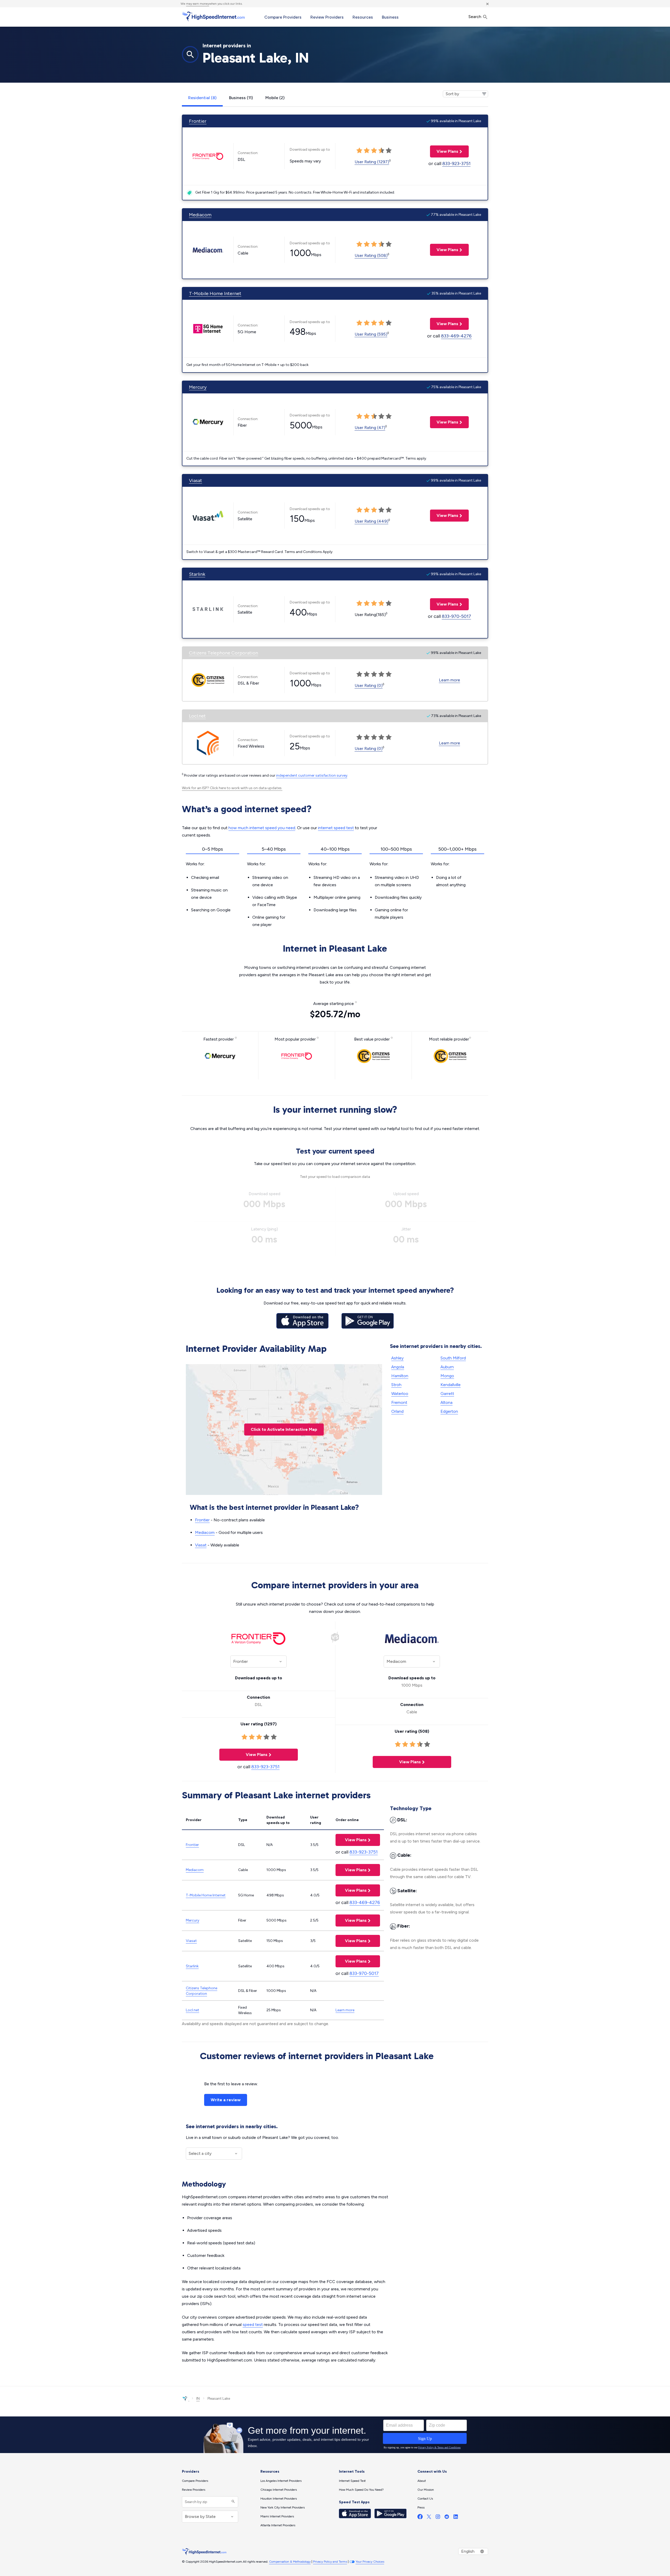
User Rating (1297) (372, 162)
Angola (398, 1367)
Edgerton (449, 1411)
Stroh (396, 1385)
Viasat (196, 481)
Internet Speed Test (352, 2481)
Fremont (399, 1402)
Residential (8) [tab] (202, 98)
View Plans (444, 151)
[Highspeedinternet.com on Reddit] (447, 2518)
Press (421, 2507)
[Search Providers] (233, 2502)
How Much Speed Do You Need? (361, 2490)
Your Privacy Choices (370, 2562)
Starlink (197, 574)
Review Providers (327, 17)
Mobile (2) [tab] (275, 98)
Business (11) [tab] (241, 98)
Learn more (450, 680)
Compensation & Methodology (290, 2562)
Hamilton (400, 1376)
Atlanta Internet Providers (278, 2525)
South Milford (453, 1358)
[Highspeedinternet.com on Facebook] (420, 2518)
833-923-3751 (456, 163)
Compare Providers (283, 17)
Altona (446, 1402)
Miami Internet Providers (277, 2516)
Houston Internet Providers (279, 2499)
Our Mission (426, 2490)
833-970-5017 (456, 616)
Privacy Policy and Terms (330, 2562)
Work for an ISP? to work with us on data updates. (232, 788)
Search (475, 17)
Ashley (397, 1358)
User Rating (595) (371, 334)
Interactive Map (284, 1429)
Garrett (447, 1394)
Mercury (198, 387)
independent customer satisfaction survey (312, 775)
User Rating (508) (371, 255)
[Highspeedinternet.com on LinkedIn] (456, 2518)
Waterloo (400, 1394)
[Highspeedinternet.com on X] (429, 2518)
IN (198, 2399)
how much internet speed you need (262, 828)
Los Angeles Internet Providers (281, 2481)
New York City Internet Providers (283, 2507)
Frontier (198, 121)
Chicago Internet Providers (279, 2490)
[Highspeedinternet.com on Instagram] (438, 2518)
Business (390, 17)
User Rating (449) (372, 521)
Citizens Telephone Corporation (224, 653)
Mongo (447, 1376)
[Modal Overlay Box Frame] (335, 2435)
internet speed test (336, 828)
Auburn (447, 1367)
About (422, 2481)
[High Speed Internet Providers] (213, 16)
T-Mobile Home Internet (215, 293)
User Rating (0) (369, 685)
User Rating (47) (370, 428)
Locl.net (197, 716)
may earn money (198, 4)
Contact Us (425, 2499)
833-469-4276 (456, 336)
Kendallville (451, 1385)
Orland (397, 1411)
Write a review (226, 2100)
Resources (363, 17)
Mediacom (200, 215)
